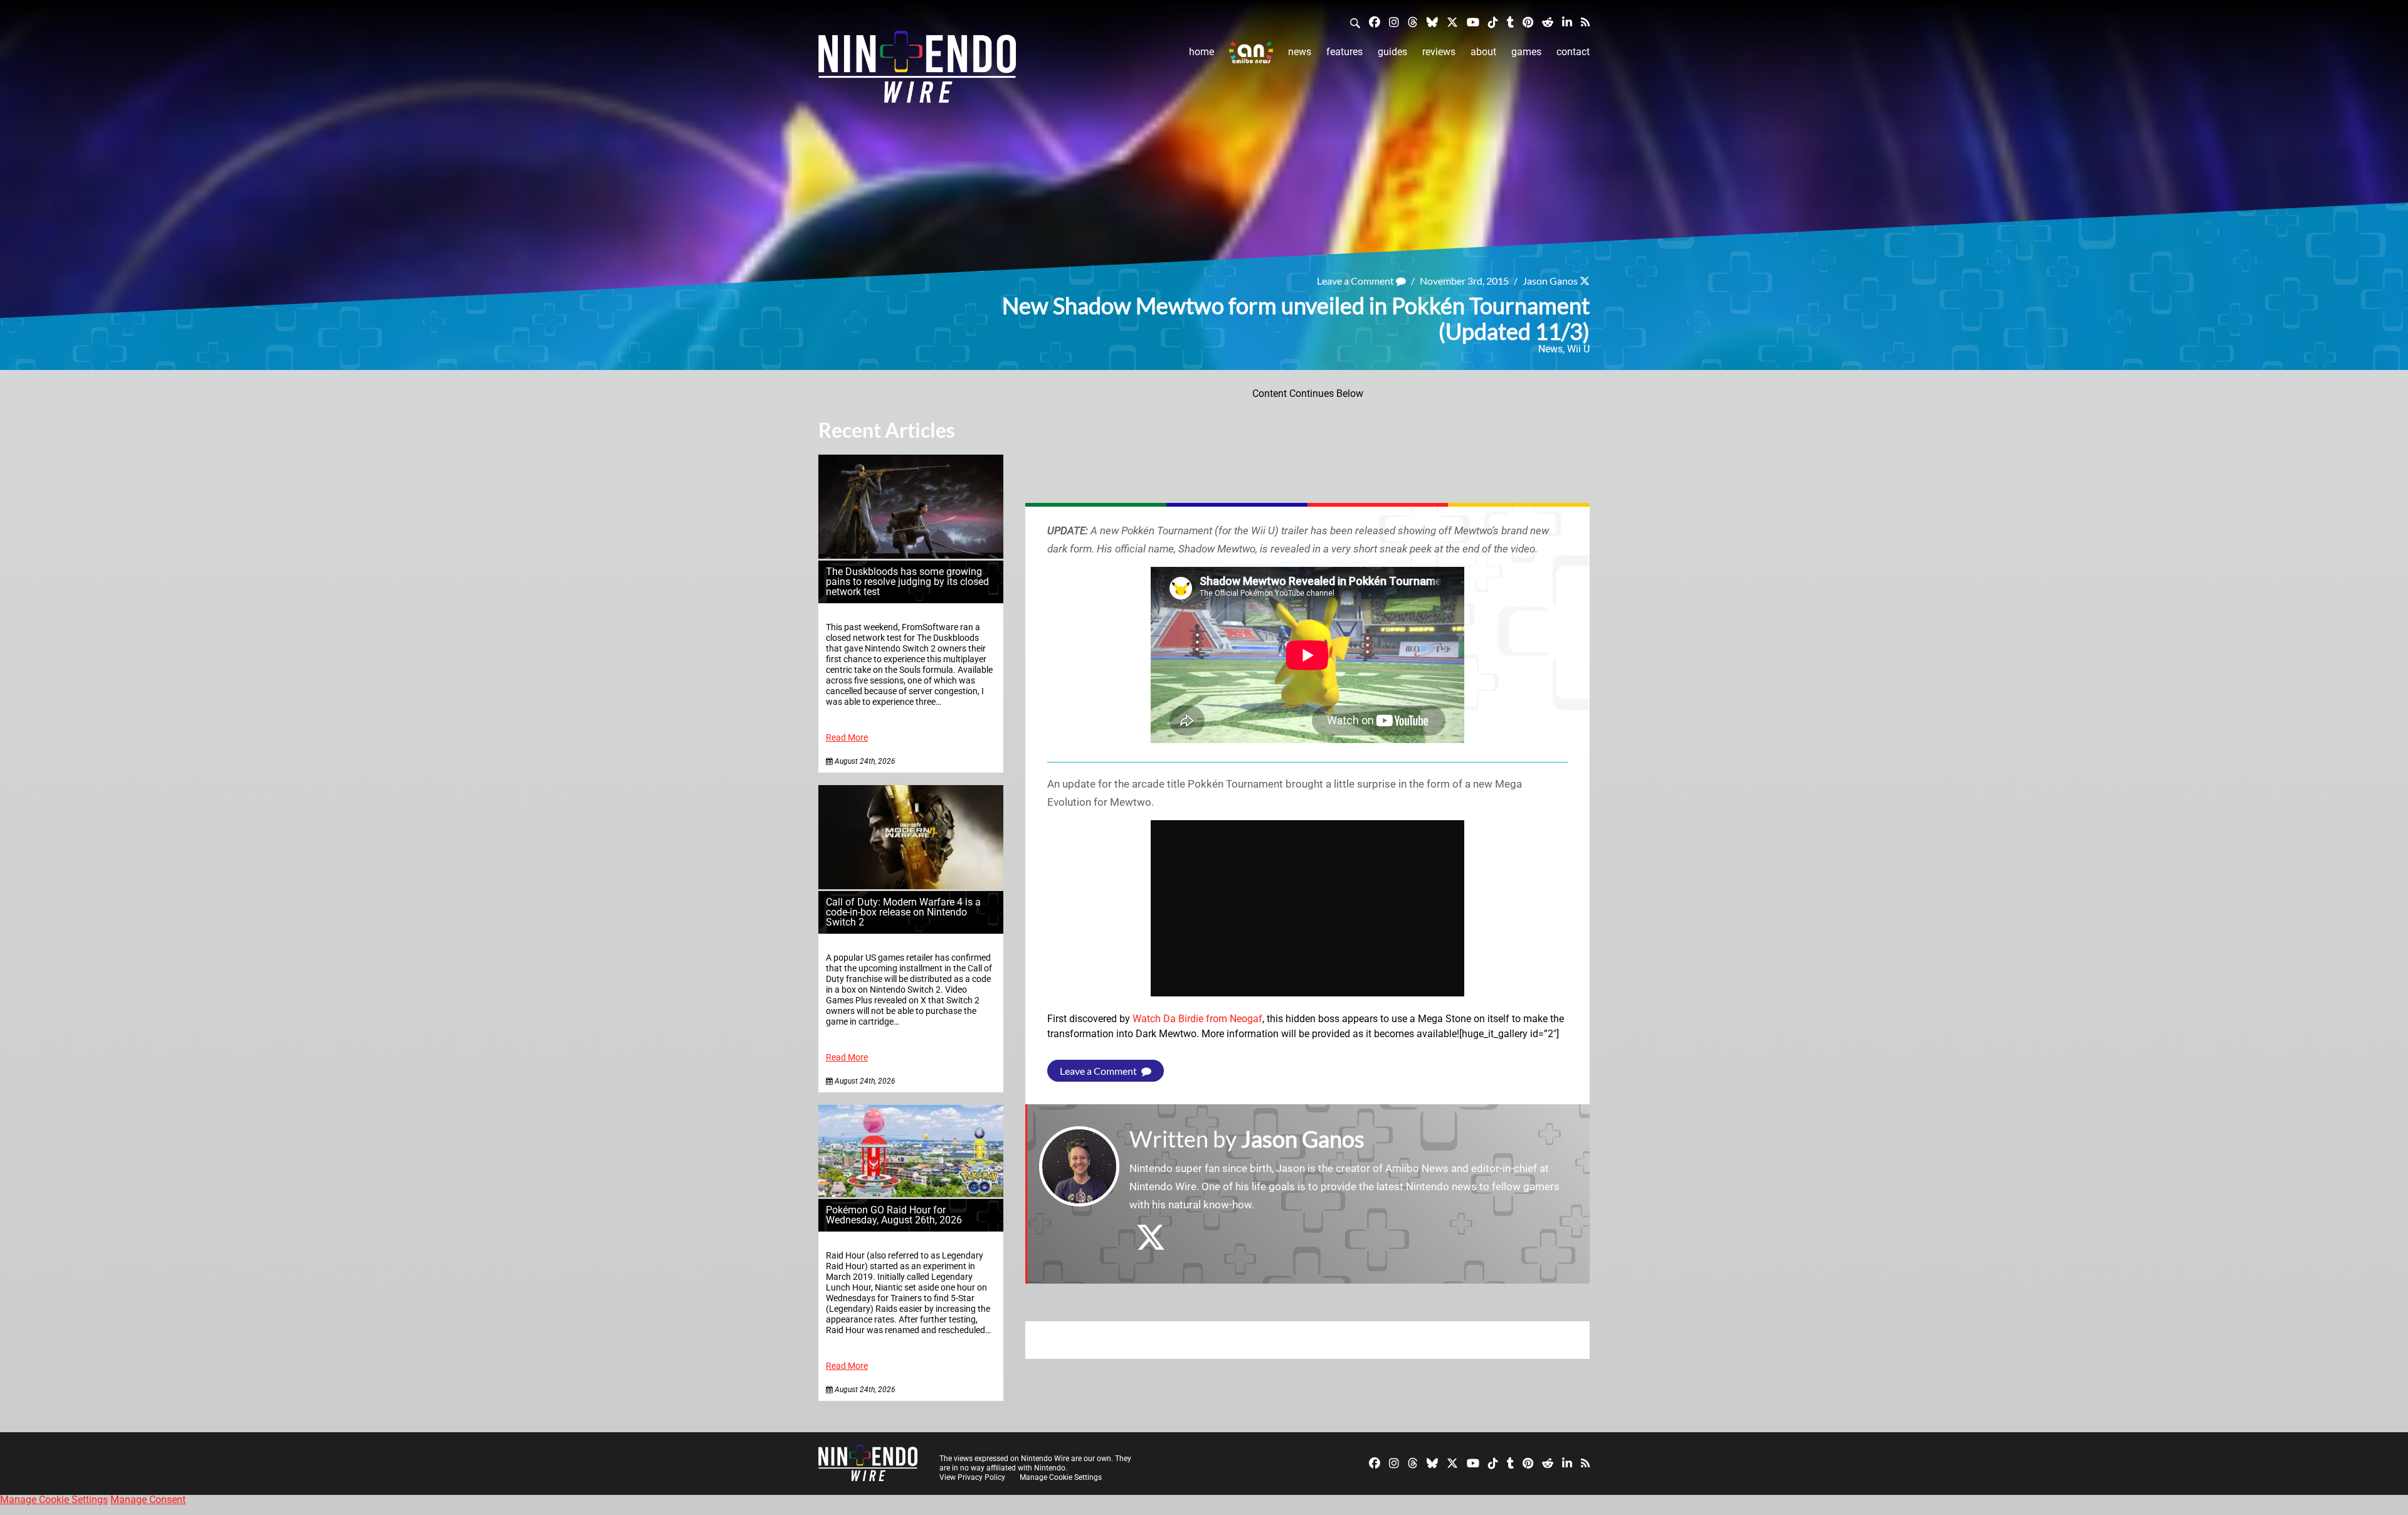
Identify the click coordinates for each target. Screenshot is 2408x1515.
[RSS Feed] (1585, 22)
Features (1344, 52)
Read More (847, 738)
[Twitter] (1452, 22)
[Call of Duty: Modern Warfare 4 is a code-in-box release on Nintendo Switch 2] (911, 886)
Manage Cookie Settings (1061, 1477)
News (1300, 52)
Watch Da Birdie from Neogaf (1197, 1019)
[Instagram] (1394, 22)
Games (1526, 52)
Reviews (1439, 52)
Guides (1392, 52)
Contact (1573, 52)
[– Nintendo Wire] (917, 71)
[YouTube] (1473, 22)
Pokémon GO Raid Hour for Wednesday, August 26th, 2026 (894, 1215)
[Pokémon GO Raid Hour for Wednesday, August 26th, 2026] (911, 1194)
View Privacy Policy (972, 1477)
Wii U (1578, 349)
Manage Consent (148, 1500)
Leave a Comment (1356, 281)
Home (1201, 52)
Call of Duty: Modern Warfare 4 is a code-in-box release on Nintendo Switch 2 (903, 912)
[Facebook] (1375, 22)
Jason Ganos (1550, 281)
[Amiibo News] (1251, 52)
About (1483, 52)
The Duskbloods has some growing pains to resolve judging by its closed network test (907, 582)
